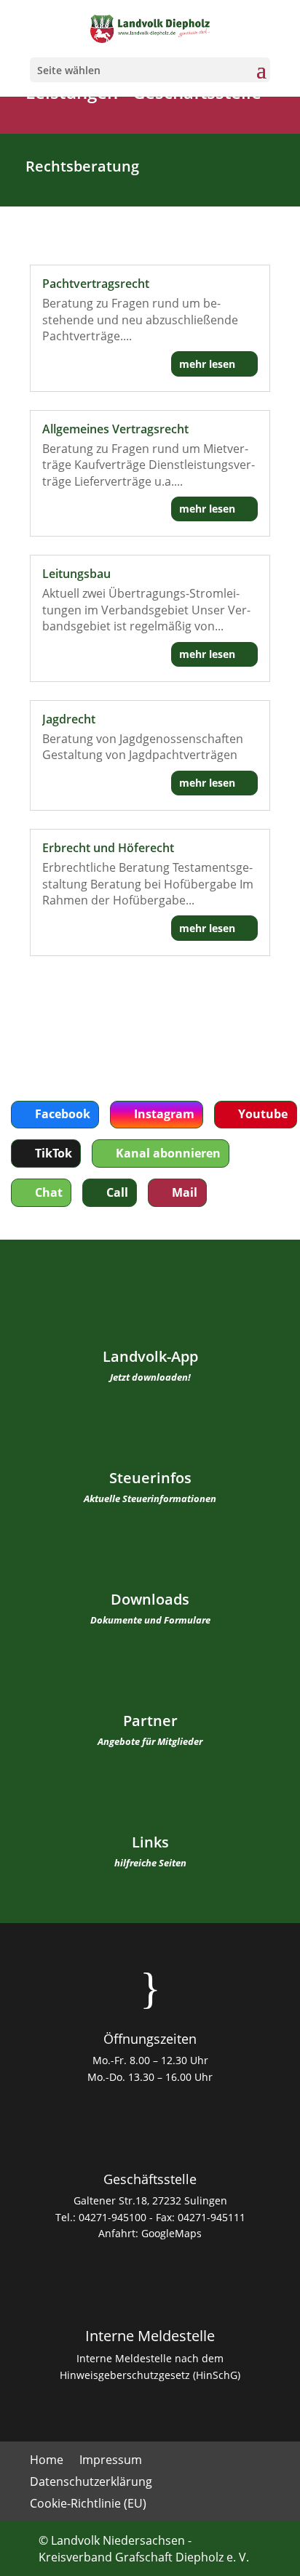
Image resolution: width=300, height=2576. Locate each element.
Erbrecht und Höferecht (108, 848)
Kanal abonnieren (168, 1153)
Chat (49, 1192)
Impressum (111, 2461)
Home (47, 2461)
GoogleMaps (171, 2233)
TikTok (54, 1153)
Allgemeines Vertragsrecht (115, 429)
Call (117, 1192)
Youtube (263, 1114)
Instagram (164, 1114)
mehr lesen (207, 364)
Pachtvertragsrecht (96, 284)
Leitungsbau (76, 574)
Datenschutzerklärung (91, 2483)
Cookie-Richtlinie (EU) (88, 2505)
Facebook (63, 1114)
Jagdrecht (69, 719)
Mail (185, 1192)
